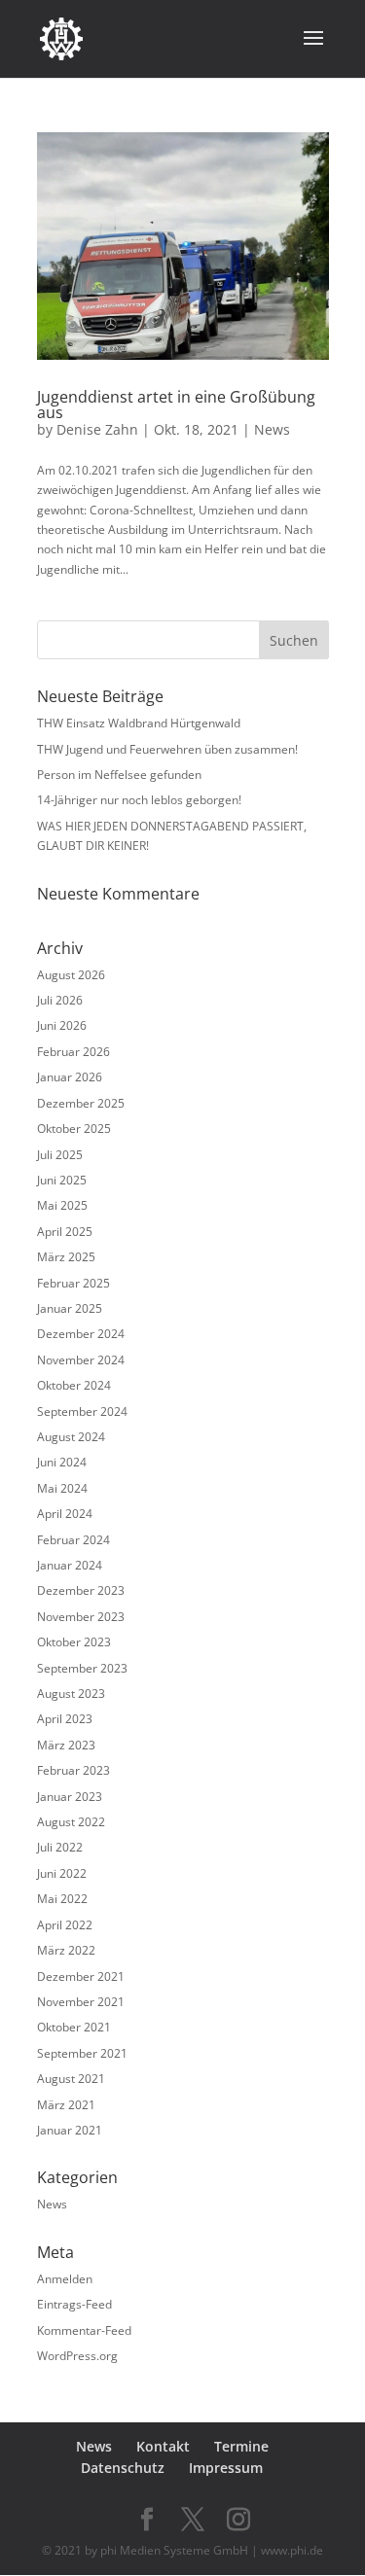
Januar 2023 (70, 1797)
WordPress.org (77, 2356)
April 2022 (65, 1925)
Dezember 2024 (81, 1334)
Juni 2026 (62, 1025)
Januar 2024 (70, 1565)
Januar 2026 (70, 1077)
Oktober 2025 (74, 1129)
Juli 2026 (60, 1000)
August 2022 (71, 1822)
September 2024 (82, 1412)
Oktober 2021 (74, 2027)
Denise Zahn (97, 429)
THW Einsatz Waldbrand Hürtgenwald (139, 723)
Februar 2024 (73, 1540)
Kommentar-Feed (84, 2330)
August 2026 (71, 975)
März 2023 (66, 1745)
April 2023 (65, 1719)
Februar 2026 (73, 1052)
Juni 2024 (62, 1462)
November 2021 (81, 2002)
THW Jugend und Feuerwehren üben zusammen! (167, 749)
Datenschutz (123, 2468)
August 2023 (71, 1694)
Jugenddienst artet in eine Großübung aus (176, 405)
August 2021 (71, 2079)
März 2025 (66, 1257)
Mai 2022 (62, 1899)
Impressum (226, 2468)
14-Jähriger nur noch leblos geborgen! (139, 800)
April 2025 (65, 1232)
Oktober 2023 (74, 1642)
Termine (241, 2446)
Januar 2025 (70, 1308)
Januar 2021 (70, 2130)
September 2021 (82, 2053)
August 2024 (71, 1437)
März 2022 (66, 1950)
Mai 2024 (62, 1488)
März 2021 (66, 2105)
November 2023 (81, 1617)
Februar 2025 (73, 1283)
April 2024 (65, 1514)
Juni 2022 (62, 1873)
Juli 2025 (60, 1155)
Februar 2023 (73, 1770)
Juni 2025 (62, 1180)
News (272, 429)
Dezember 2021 (81, 1976)
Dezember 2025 (81, 1103)
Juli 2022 (60, 1847)
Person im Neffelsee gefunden (119, 775)
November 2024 (81, 1360)
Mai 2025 (62, 1205)
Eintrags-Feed (74, 2304)
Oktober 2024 (74, 1385)
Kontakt (163, 2446)
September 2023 (82, 1668)
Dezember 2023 (81, 1590)
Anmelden (65, 2279)
